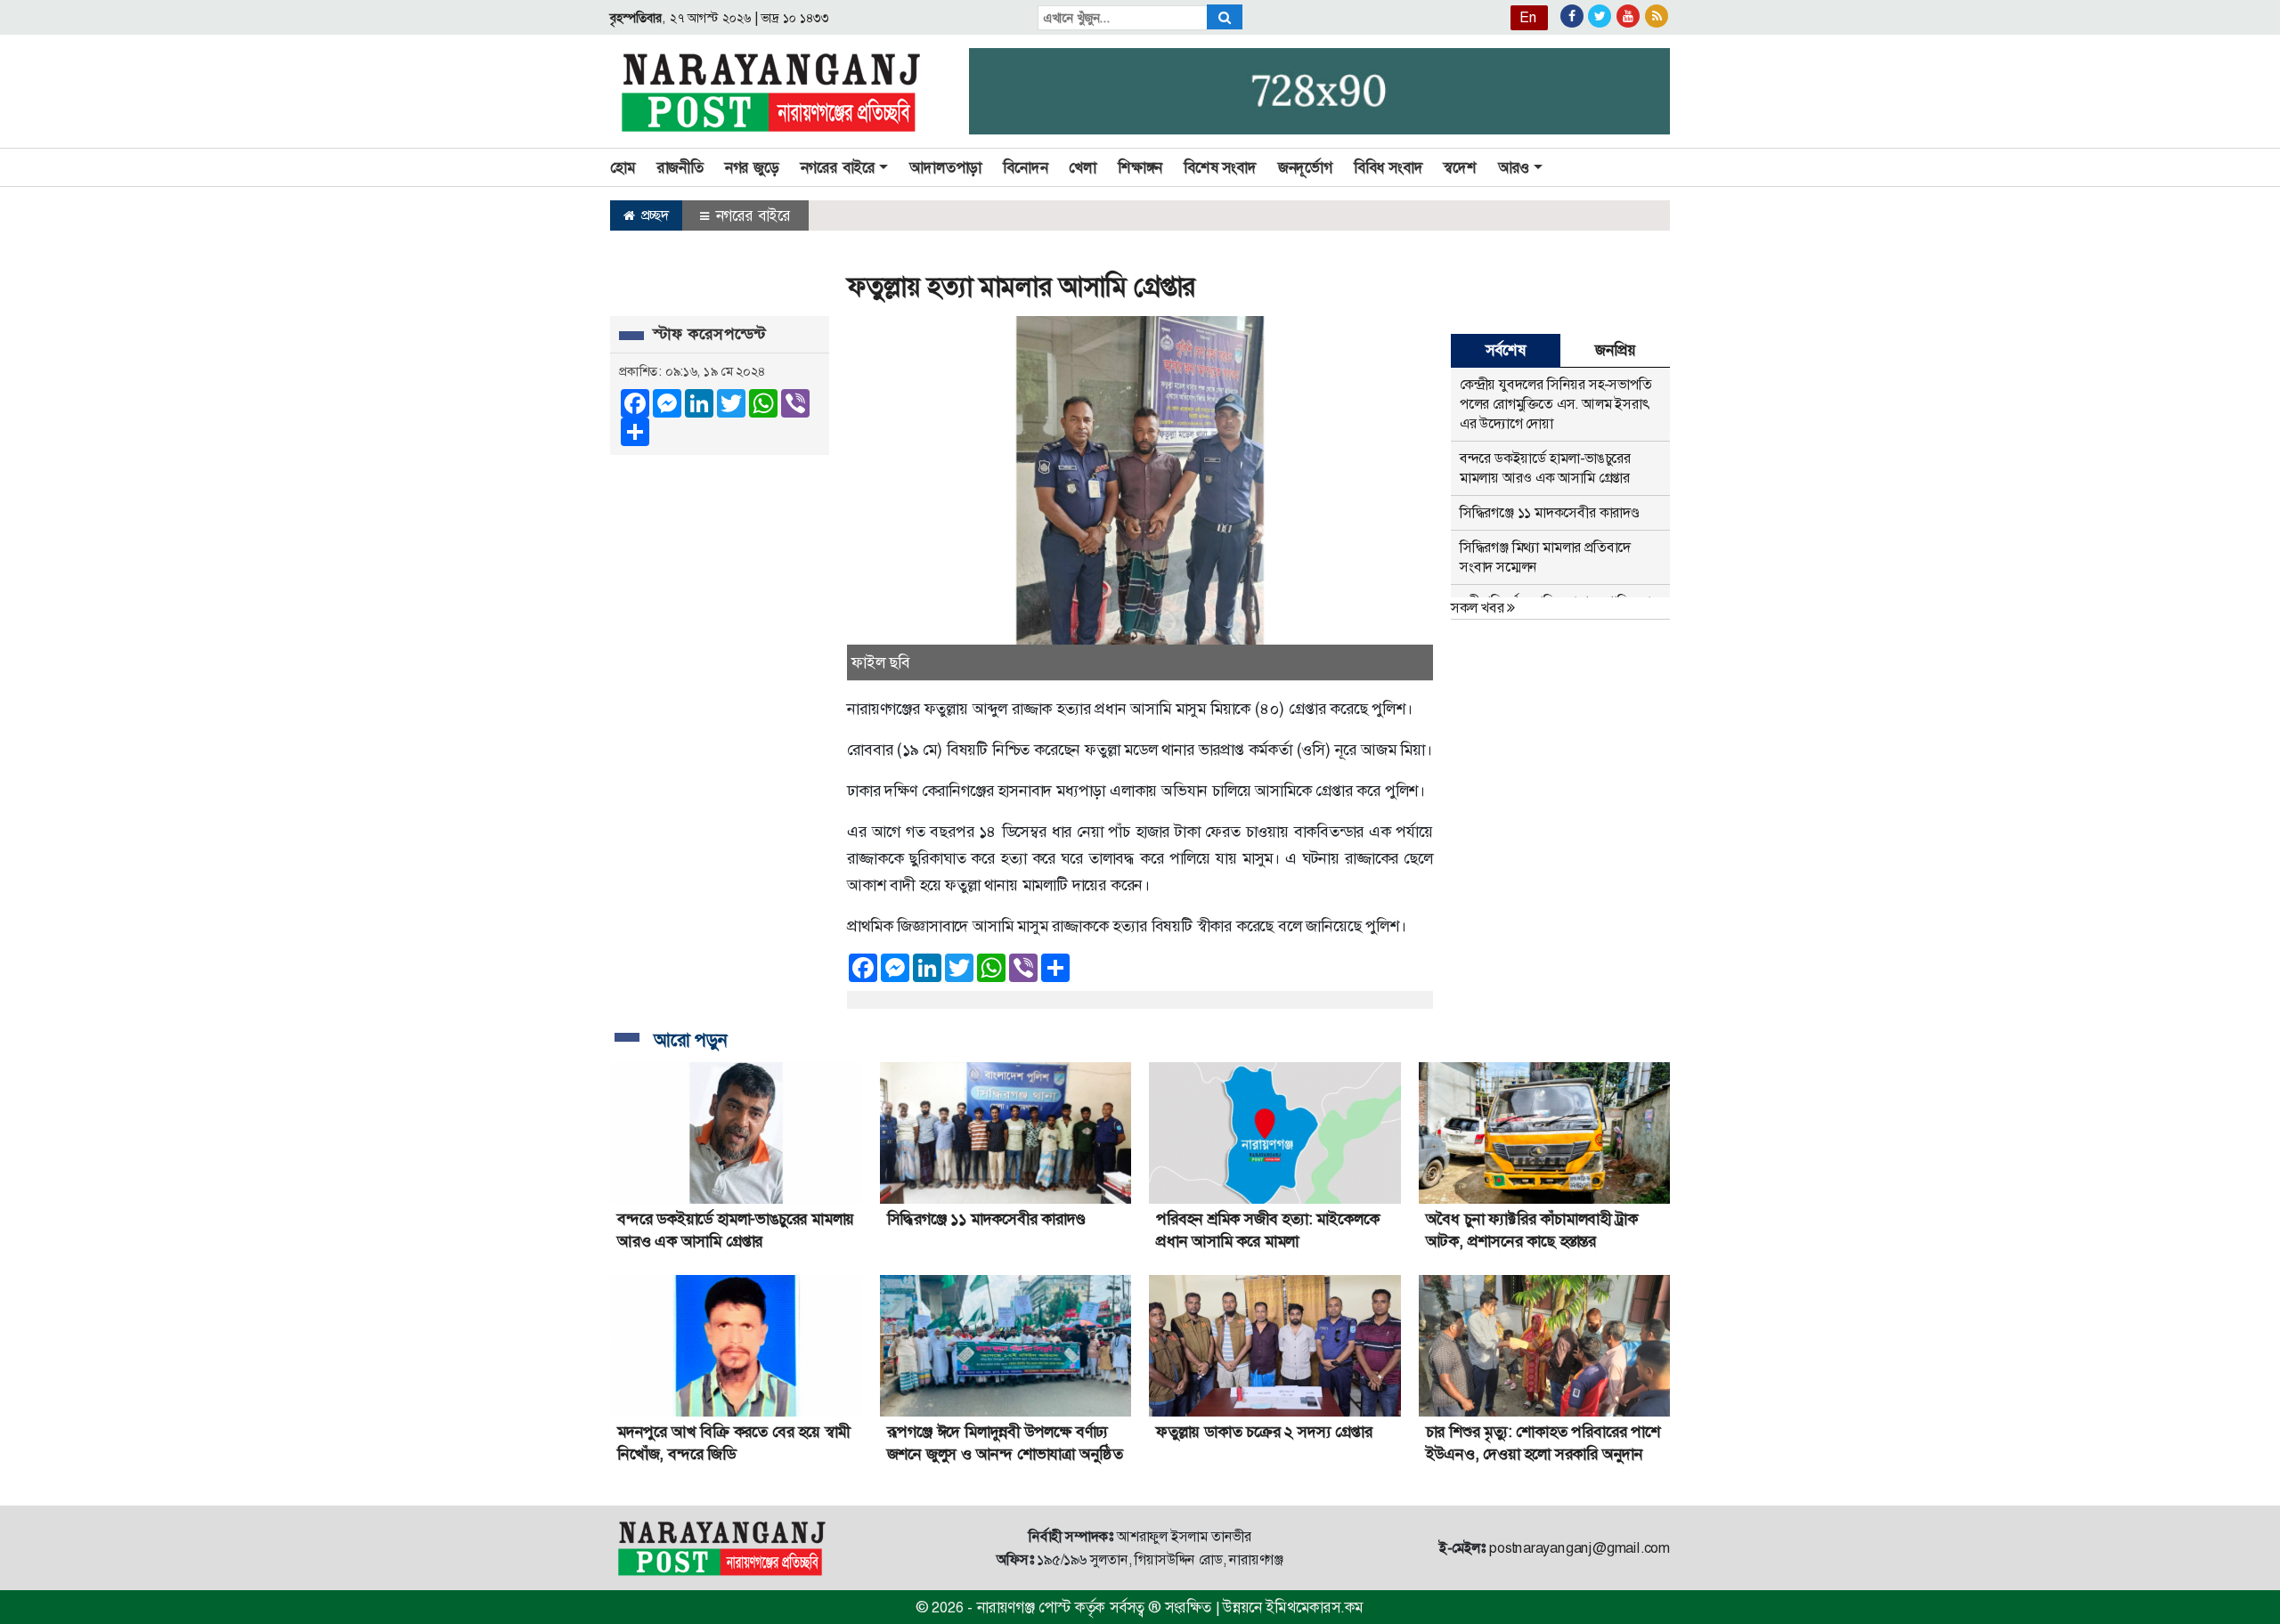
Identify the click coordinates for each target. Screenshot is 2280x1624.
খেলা (1083, 167)
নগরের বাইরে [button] (838, 167)
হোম (623, 167)
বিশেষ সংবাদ (1220, 167)
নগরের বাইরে (751, 215)
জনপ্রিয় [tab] (1615, 350)
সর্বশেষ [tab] (1505, 350)
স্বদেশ (1460, 167)
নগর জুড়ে (752, 167)
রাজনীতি (680, 167)
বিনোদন (1025, 167)
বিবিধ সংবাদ (1388, 167)
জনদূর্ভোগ (1305, 167)
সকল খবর (1479, 608)
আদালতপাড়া (945, 167)
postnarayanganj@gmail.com (1580, 1548)
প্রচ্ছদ (653, 215)
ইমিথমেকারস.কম (1315, 1607)
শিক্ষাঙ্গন (1140, 167)
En (1528, 17)
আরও (1514, 167)
